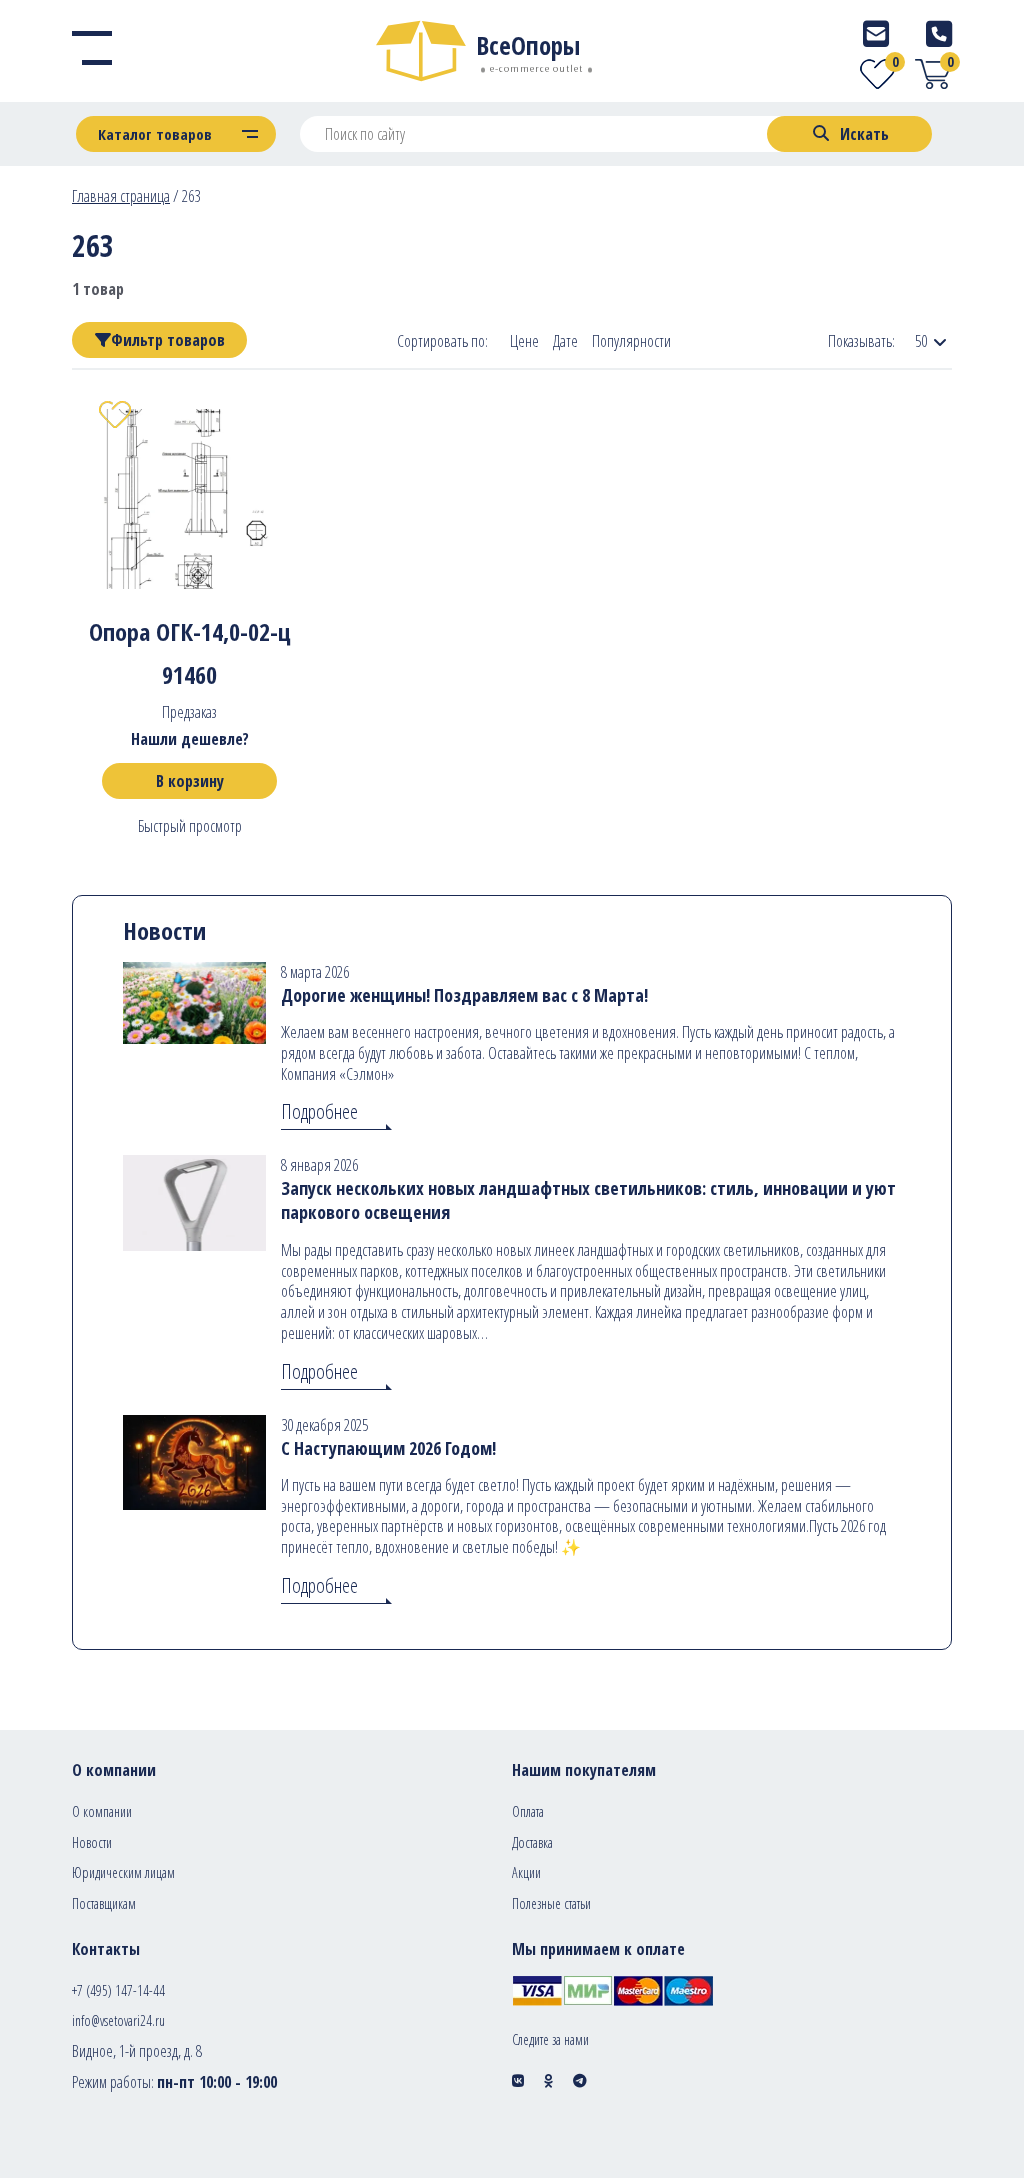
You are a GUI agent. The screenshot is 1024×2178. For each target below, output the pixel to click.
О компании (102, 1811)
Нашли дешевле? (190, 739)
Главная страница (121, 196)
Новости (92, 1842)
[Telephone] (939, 33)
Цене (524, 341)
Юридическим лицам (123, 1872)
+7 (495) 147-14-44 (118, 1990)
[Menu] (92, 51)
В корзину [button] (190, 781)
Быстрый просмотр (190, 826)
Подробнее (319, 1111)
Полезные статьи (551, 1903)
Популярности (631, 341)
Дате (565, 341)
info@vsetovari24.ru (118, 2020)
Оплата (528, 1811)
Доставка (532, 1842)
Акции (526, 1872)
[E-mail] (876, 33)
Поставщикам (104, 1903)
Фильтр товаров (168, 340)
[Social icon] (518, 2080)
